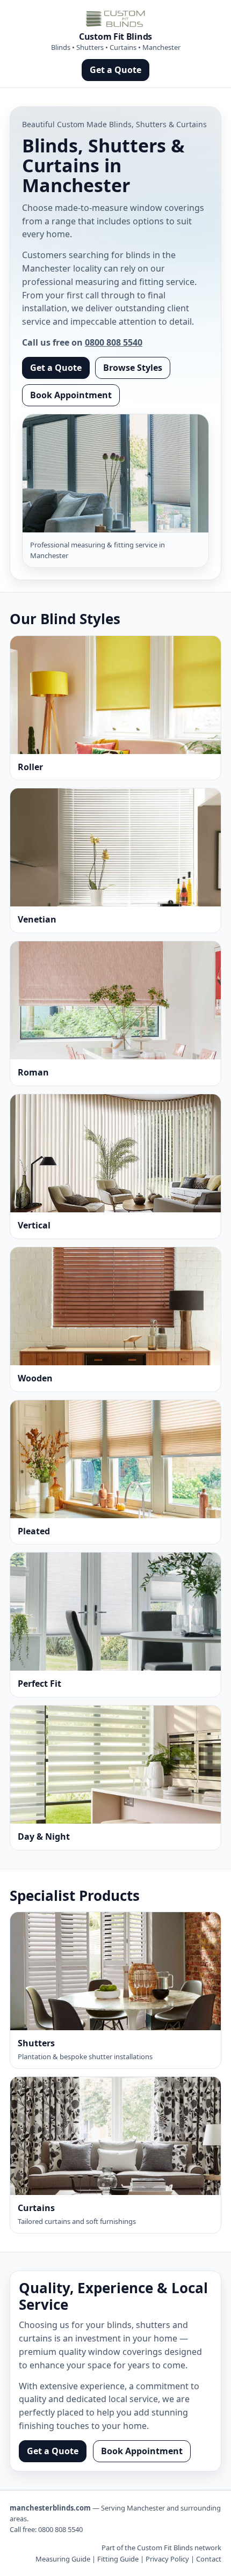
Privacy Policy (167, 2559)
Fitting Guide (118, 2559)
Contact (209, 2559)
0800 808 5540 (114, 342)
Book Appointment (71, 395)
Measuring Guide (63, 2559)
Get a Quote (115, 70)
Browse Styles (133, 368)
